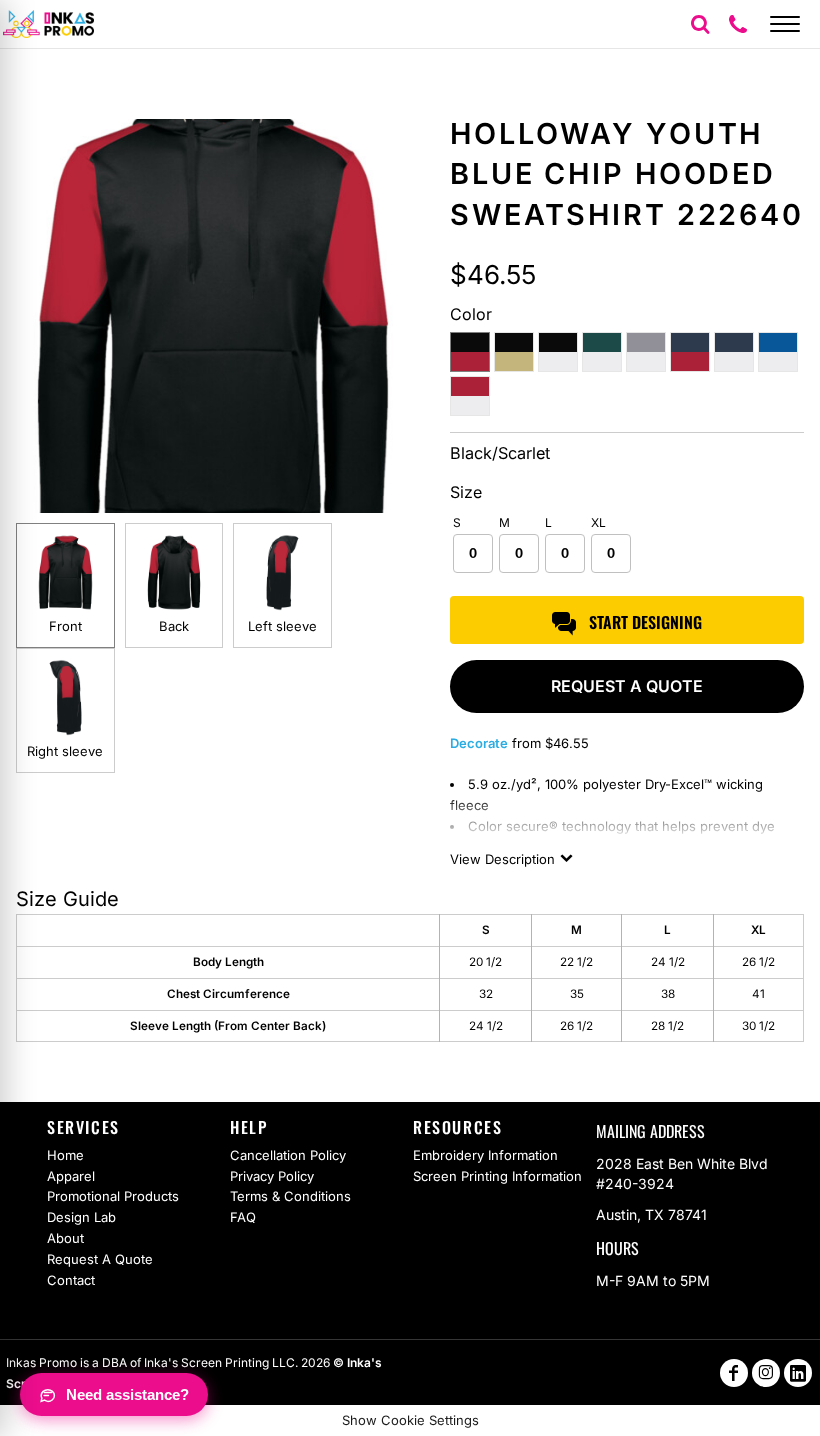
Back (174, 626)
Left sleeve (282, 626)
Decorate (479, 743)
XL (598, 522)
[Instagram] (766, 1373)
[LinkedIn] (798, 1373)
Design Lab (81, 1217)
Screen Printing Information (497, 1176)
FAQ (243, 1217)
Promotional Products (113, 1196)
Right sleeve (65, 751)
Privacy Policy (272, 1176)
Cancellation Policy (288, 1155)
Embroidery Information (485, 1155)
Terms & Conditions (290, 1196)
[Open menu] (785, 24)
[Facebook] (734, 1373)
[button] (700, 24)
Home (65, 1155)
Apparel (71, 1176)
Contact (71, 1280)
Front (65, 626)
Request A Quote (100, 1259)
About (65, 1238)
